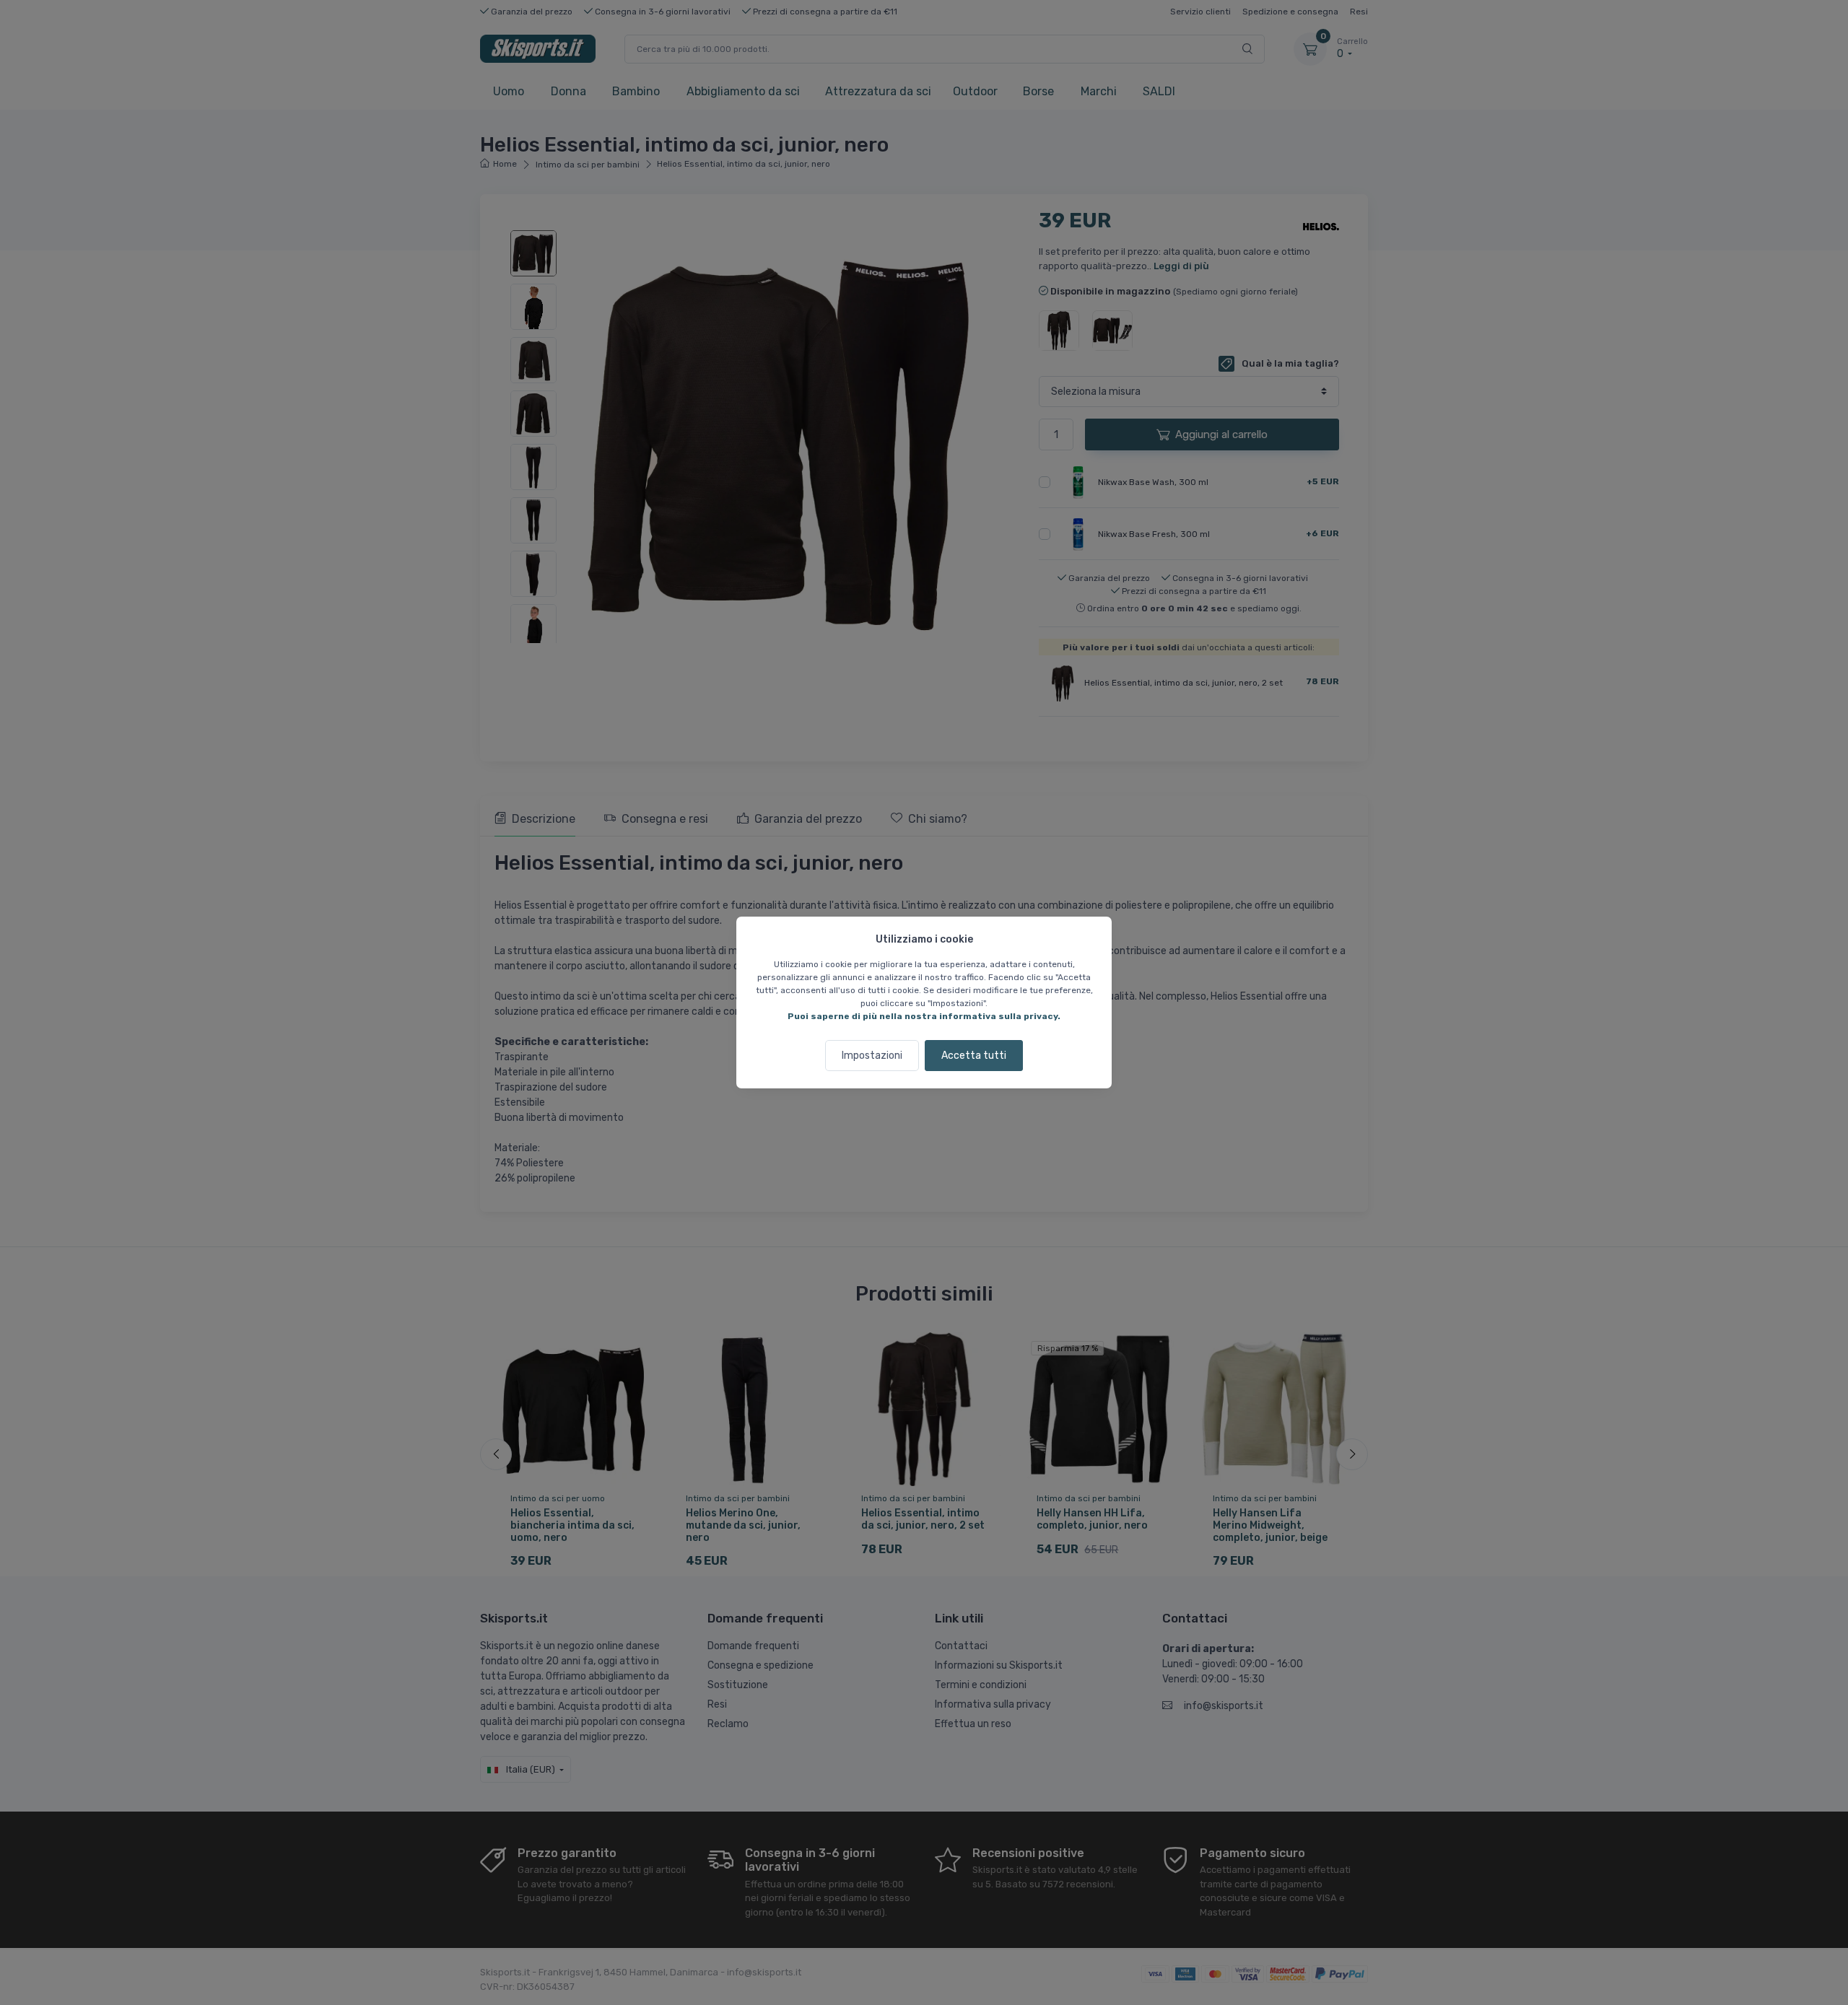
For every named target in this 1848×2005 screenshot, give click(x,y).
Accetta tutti (974, 1056)
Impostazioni (872, 1056)
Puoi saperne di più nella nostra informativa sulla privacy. (924, 1016)
